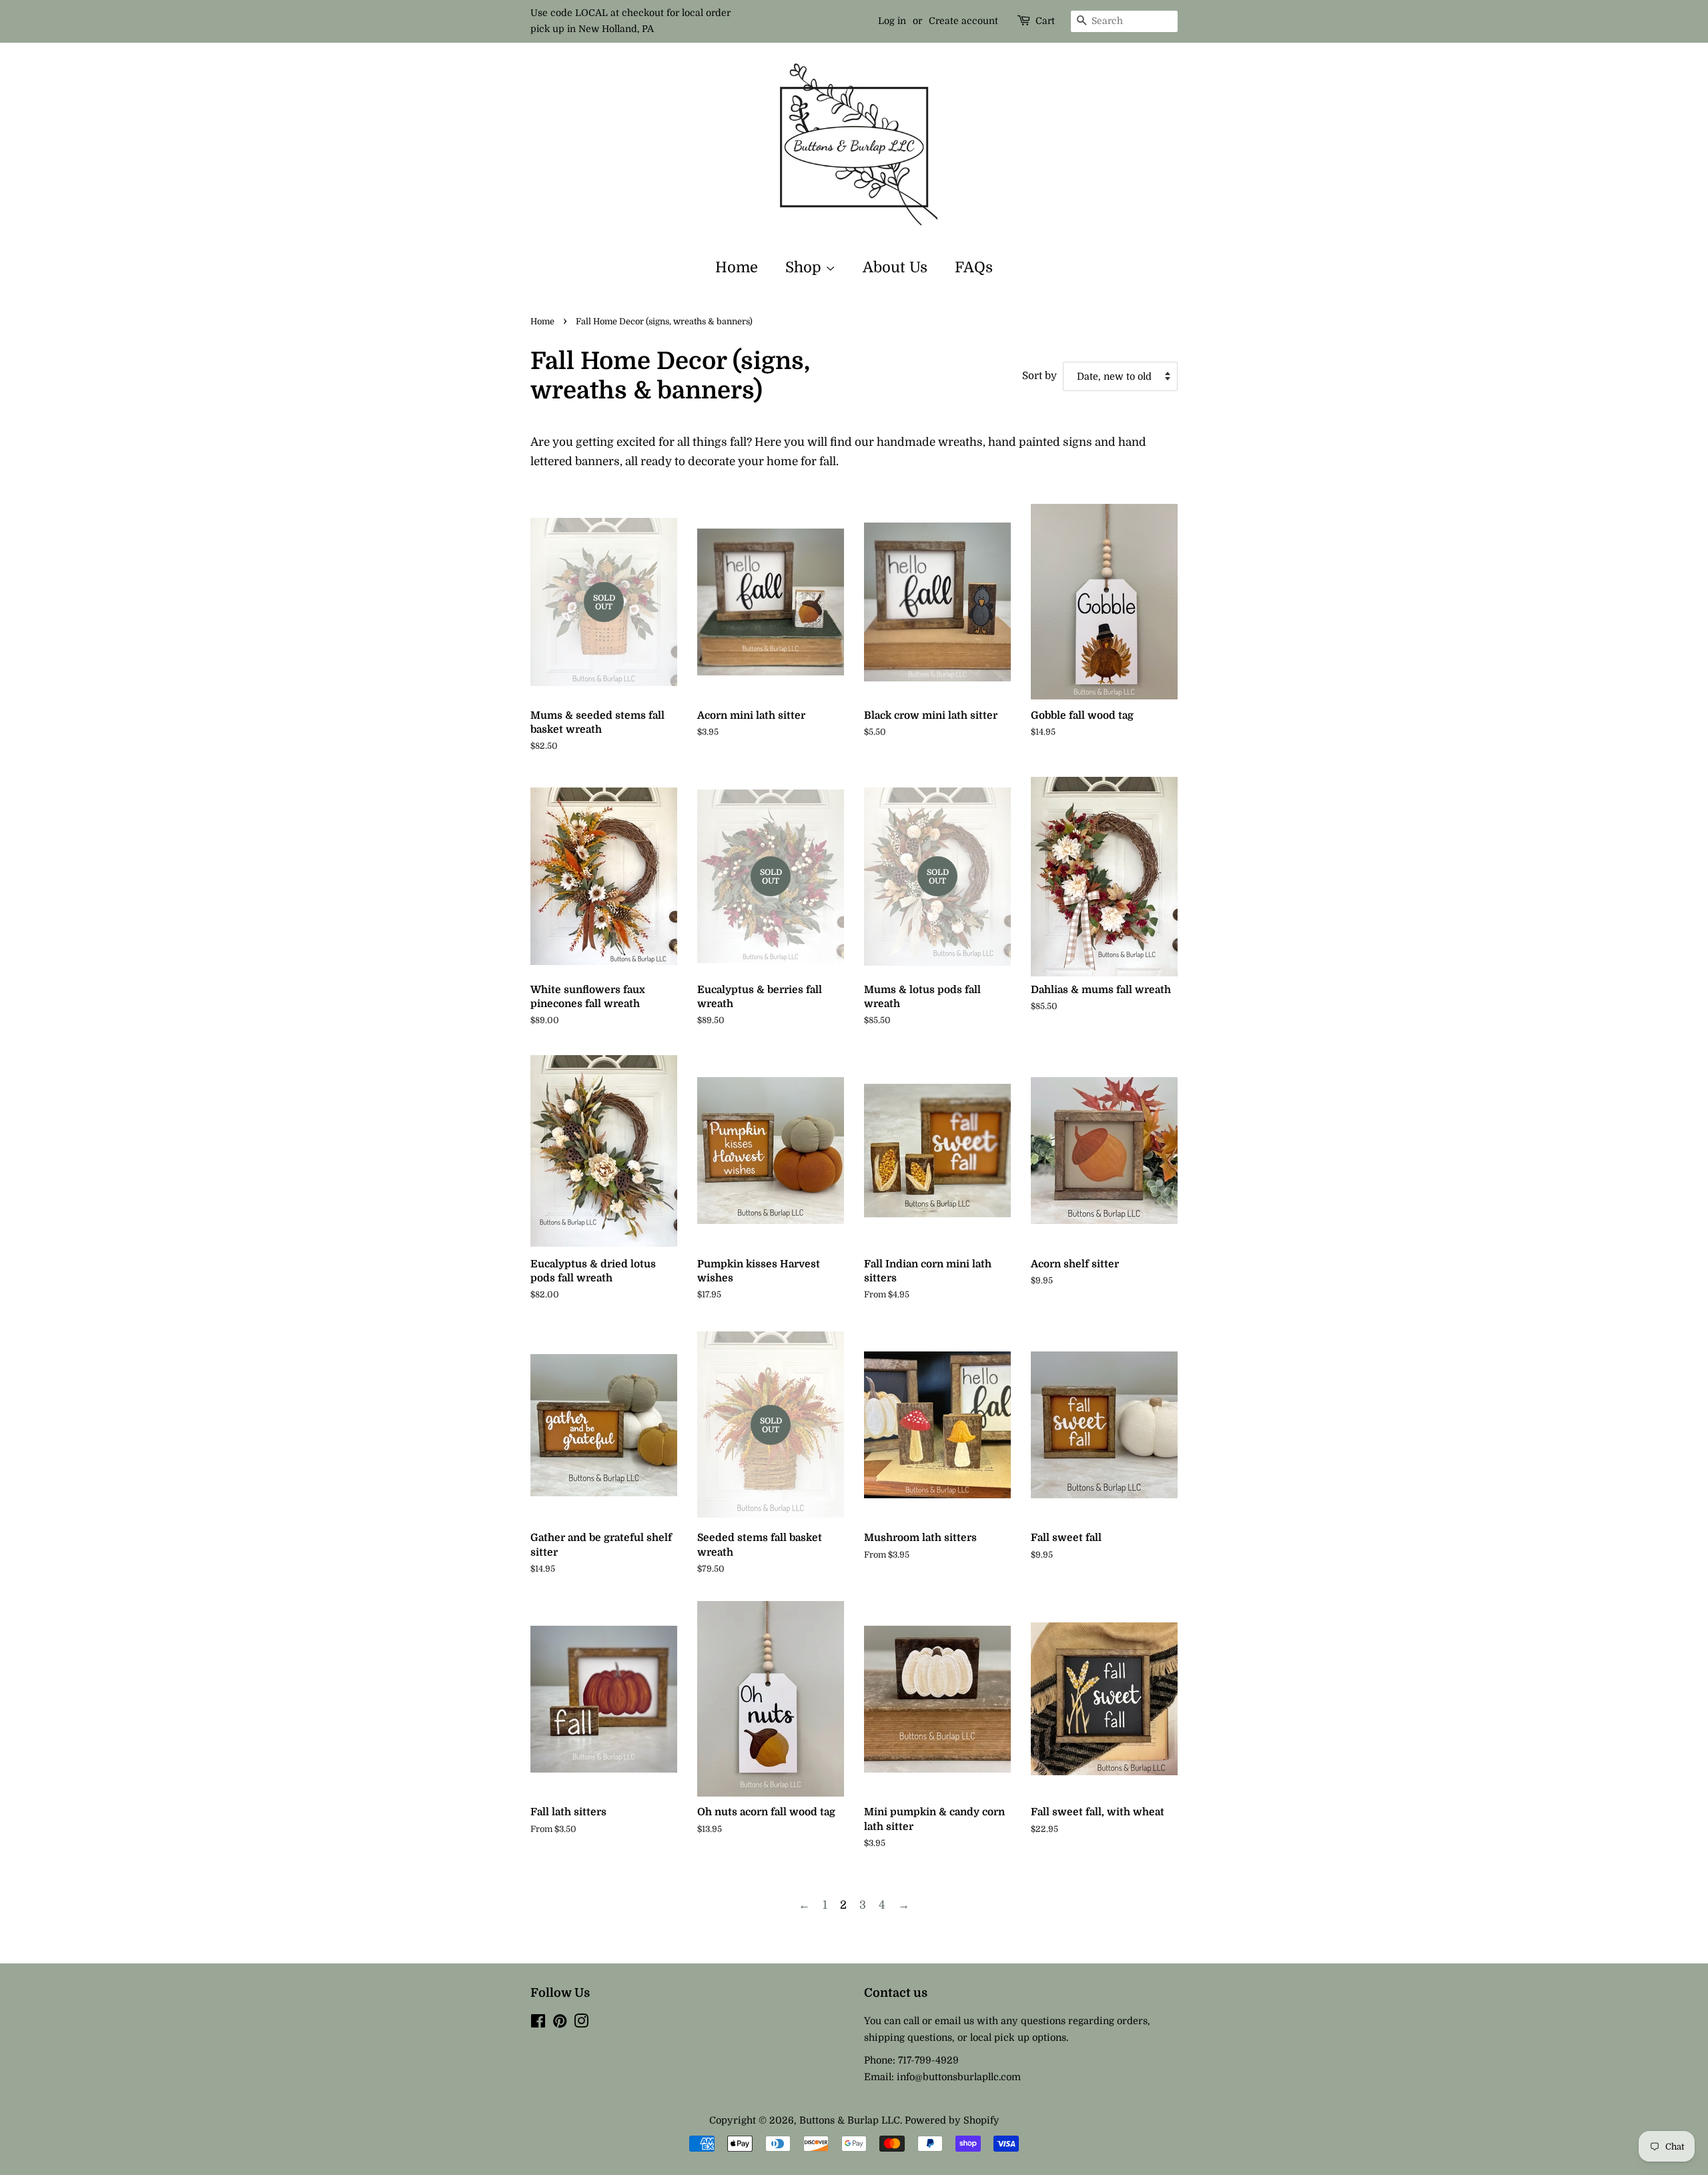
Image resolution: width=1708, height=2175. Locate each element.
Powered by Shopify (952, 2120)
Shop (805, 267)
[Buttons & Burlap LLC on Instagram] (581, 2024)
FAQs (974, 267)
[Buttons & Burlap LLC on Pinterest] (560, 2024)
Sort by (1039, 376)
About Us (895, 267)
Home (737, 267)
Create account (963, 21)
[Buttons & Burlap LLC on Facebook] (538, 2024)
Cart (1045, 21)
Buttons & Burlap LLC (850, 2120)
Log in (892, 21)
